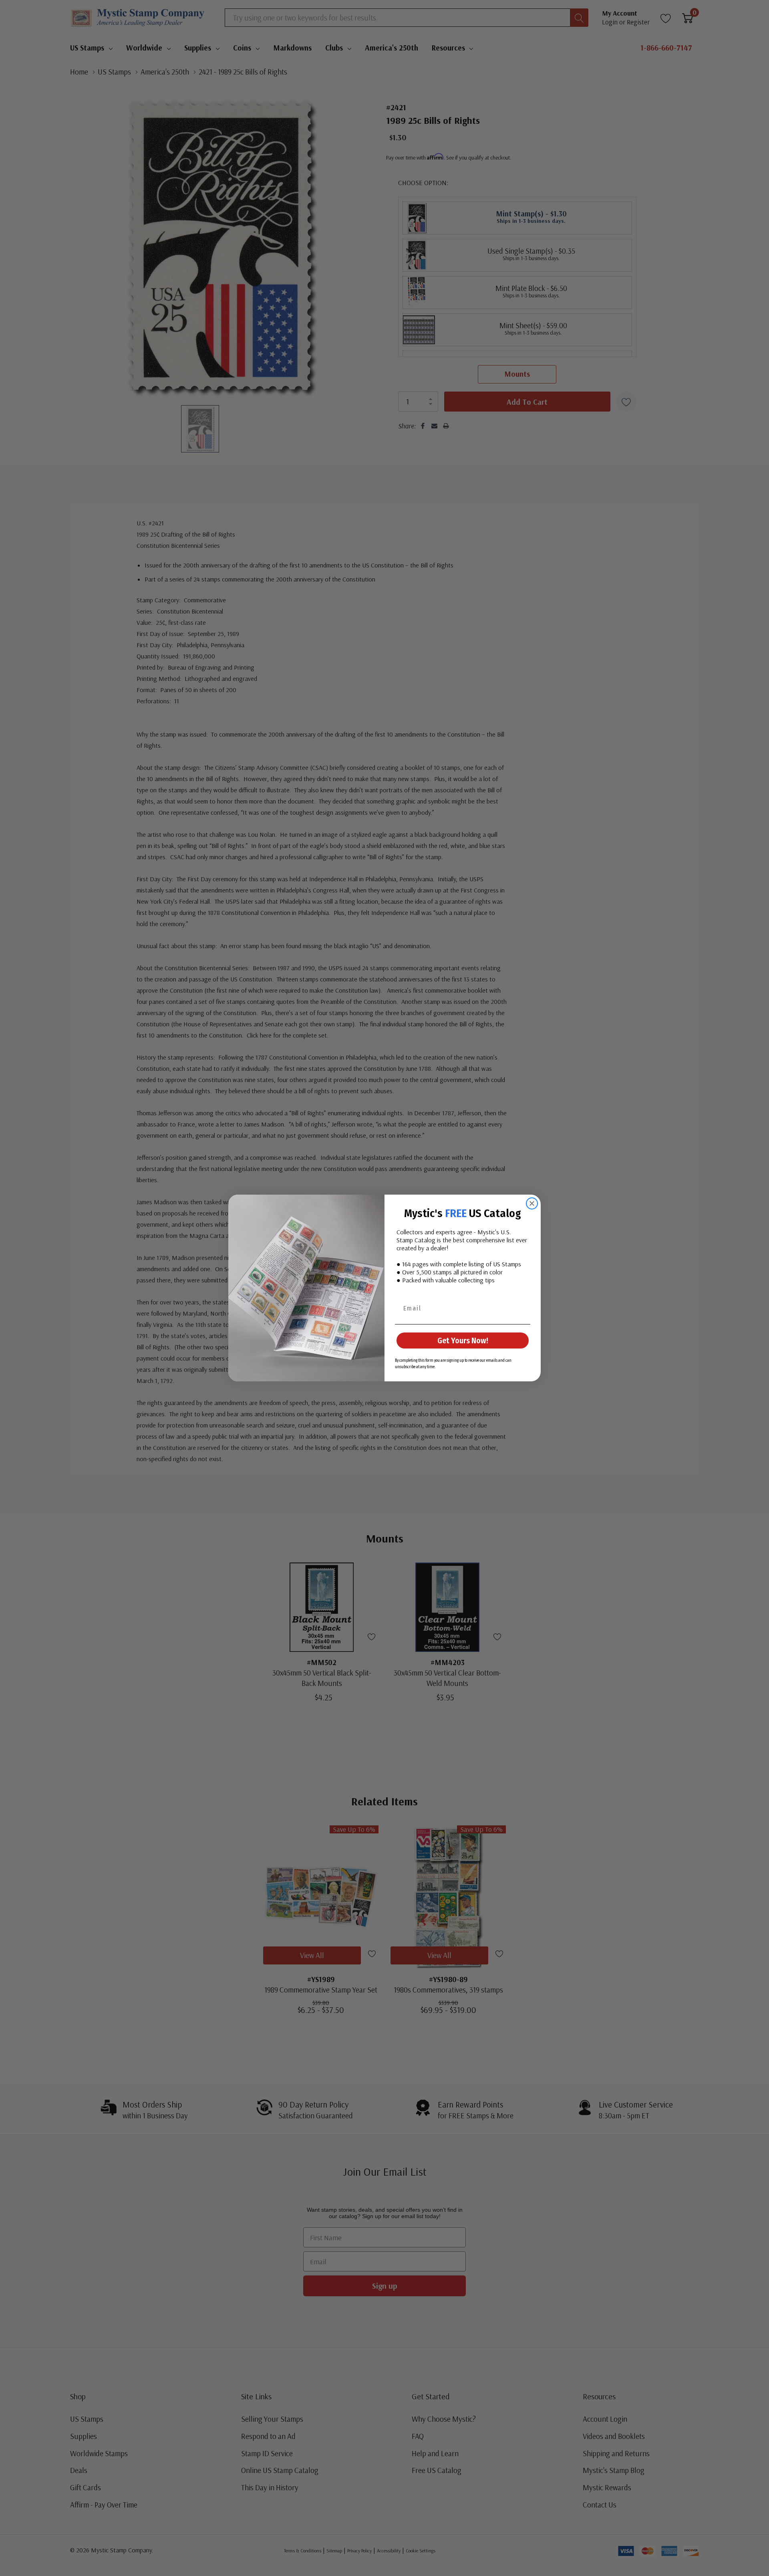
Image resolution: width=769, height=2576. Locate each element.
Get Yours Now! (463, 1340)
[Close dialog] (532, 1203)
